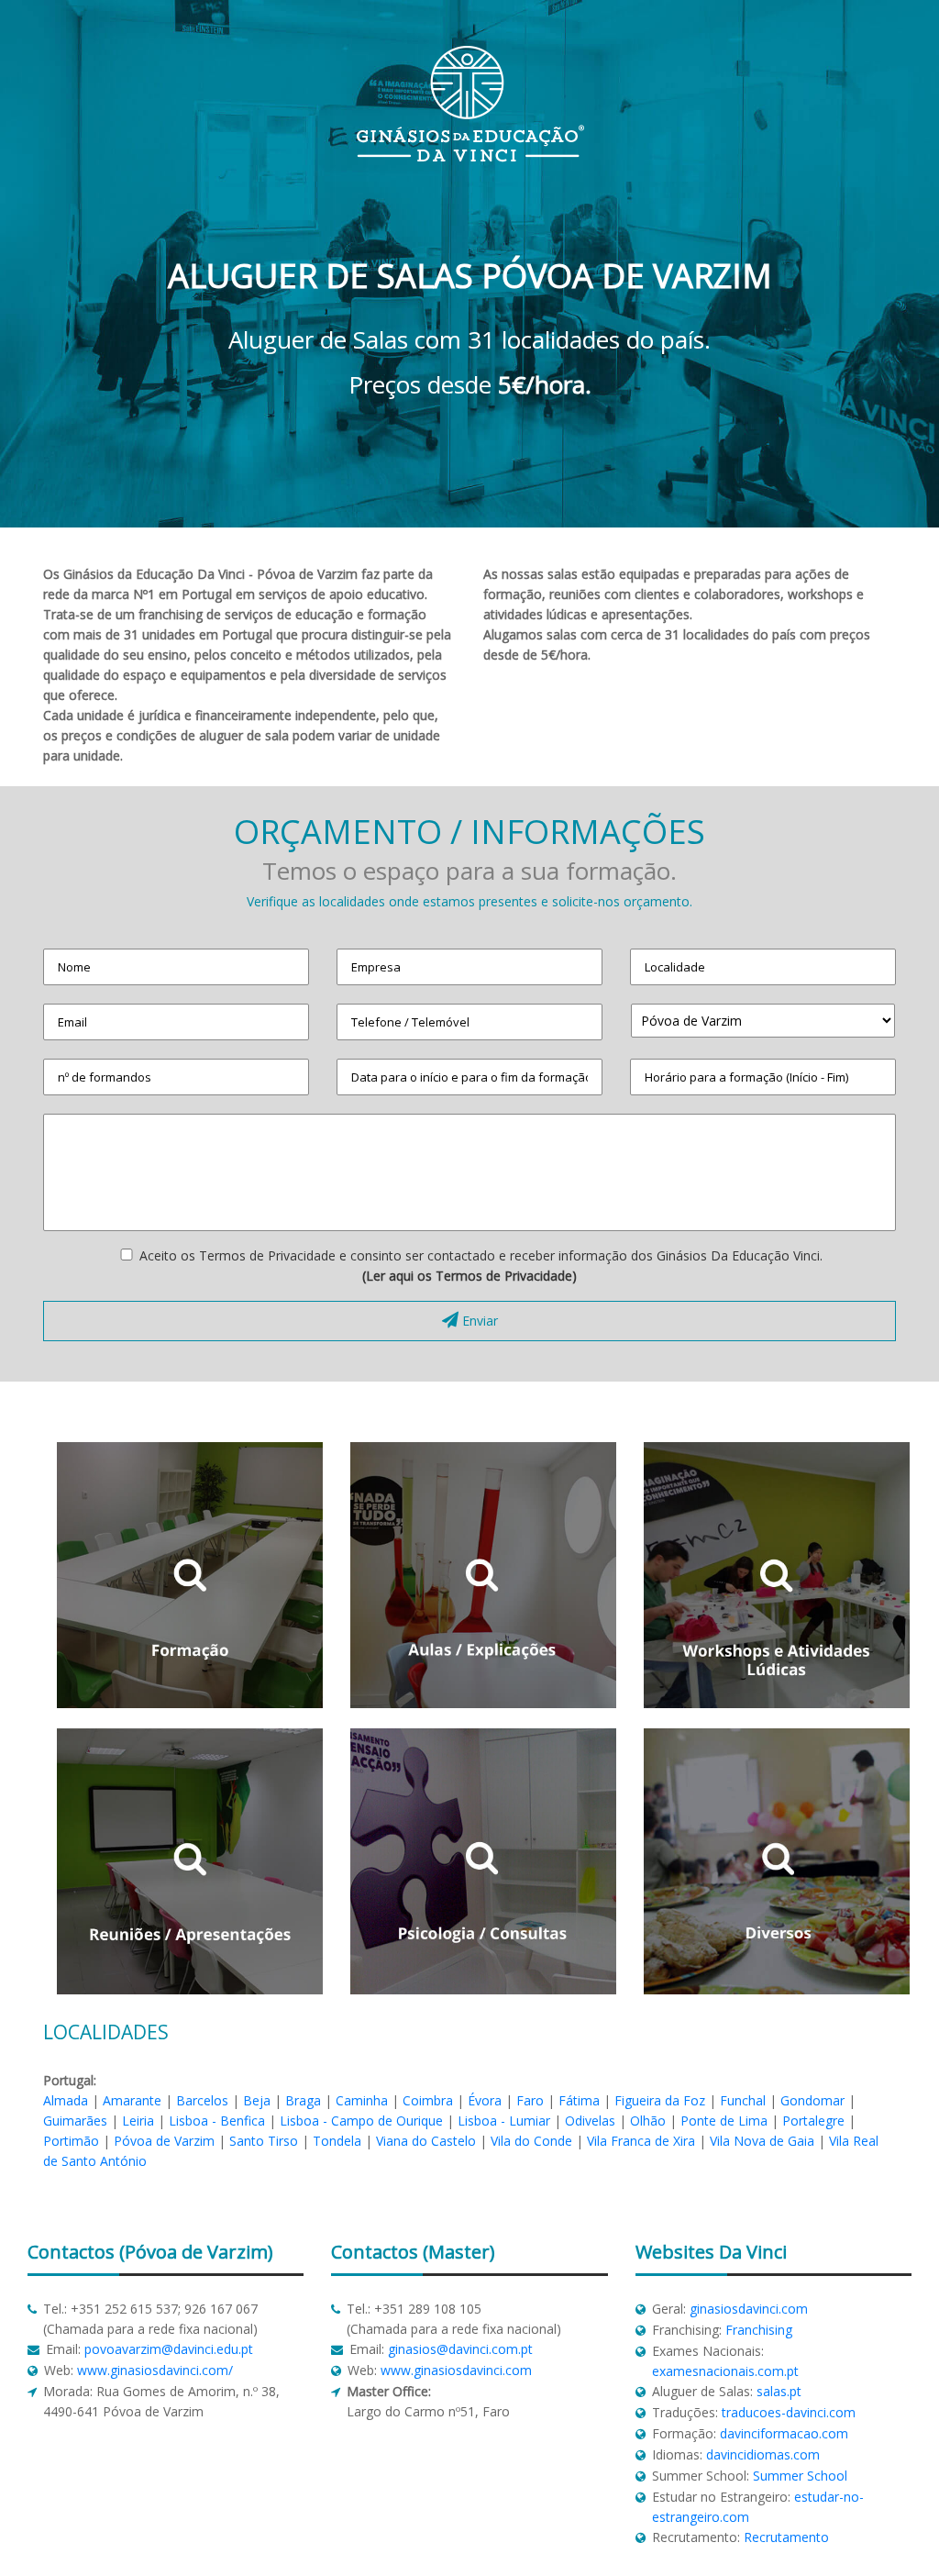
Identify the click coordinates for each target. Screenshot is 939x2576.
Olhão (648, 2121)
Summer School (800, 2476)
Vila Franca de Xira (641, 2141)
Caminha (362, 2100)
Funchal (743, 2100)
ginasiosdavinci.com (749, 2309)
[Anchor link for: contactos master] (323, 2252)
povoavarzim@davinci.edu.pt (169, 2349)
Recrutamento (786, 2537)
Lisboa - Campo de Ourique (361, 2121)
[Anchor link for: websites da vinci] (628, 2252)
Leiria (138, 2121)
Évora (485, 2100)
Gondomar (812, 2100)
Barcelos (202, 2100)
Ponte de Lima (724, 2121)
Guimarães (75, 2121)
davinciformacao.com (784, 2433)
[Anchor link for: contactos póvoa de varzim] (20, 2252)
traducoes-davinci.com (789, 2412)
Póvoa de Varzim (164, 2141)
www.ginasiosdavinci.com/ (155, 2370)
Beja (257, 2100)
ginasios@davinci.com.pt (460, 2349)
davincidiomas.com (763, 2454)
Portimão (71, 2141)
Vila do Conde (531, 2141)
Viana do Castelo (426, 2141)
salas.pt (779, 2391)
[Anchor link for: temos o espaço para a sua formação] (257, 865)
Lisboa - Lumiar (504, 2121)
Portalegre (813, 2121)
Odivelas (590, 2121)
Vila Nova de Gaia (762, 2141)
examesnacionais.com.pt (725, 2371)
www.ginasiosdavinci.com (456, 2370)
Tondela (337, 2141)
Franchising (759, 2330)
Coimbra (428, 2100)
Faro (530, 2100)
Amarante (132, 2100)
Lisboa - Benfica (217, 2121)
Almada (66, 2100)
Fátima (579, 2100)
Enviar (478, 1321)
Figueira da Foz (660, 2100)
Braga (303, 2100)
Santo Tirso (264, 2141)
